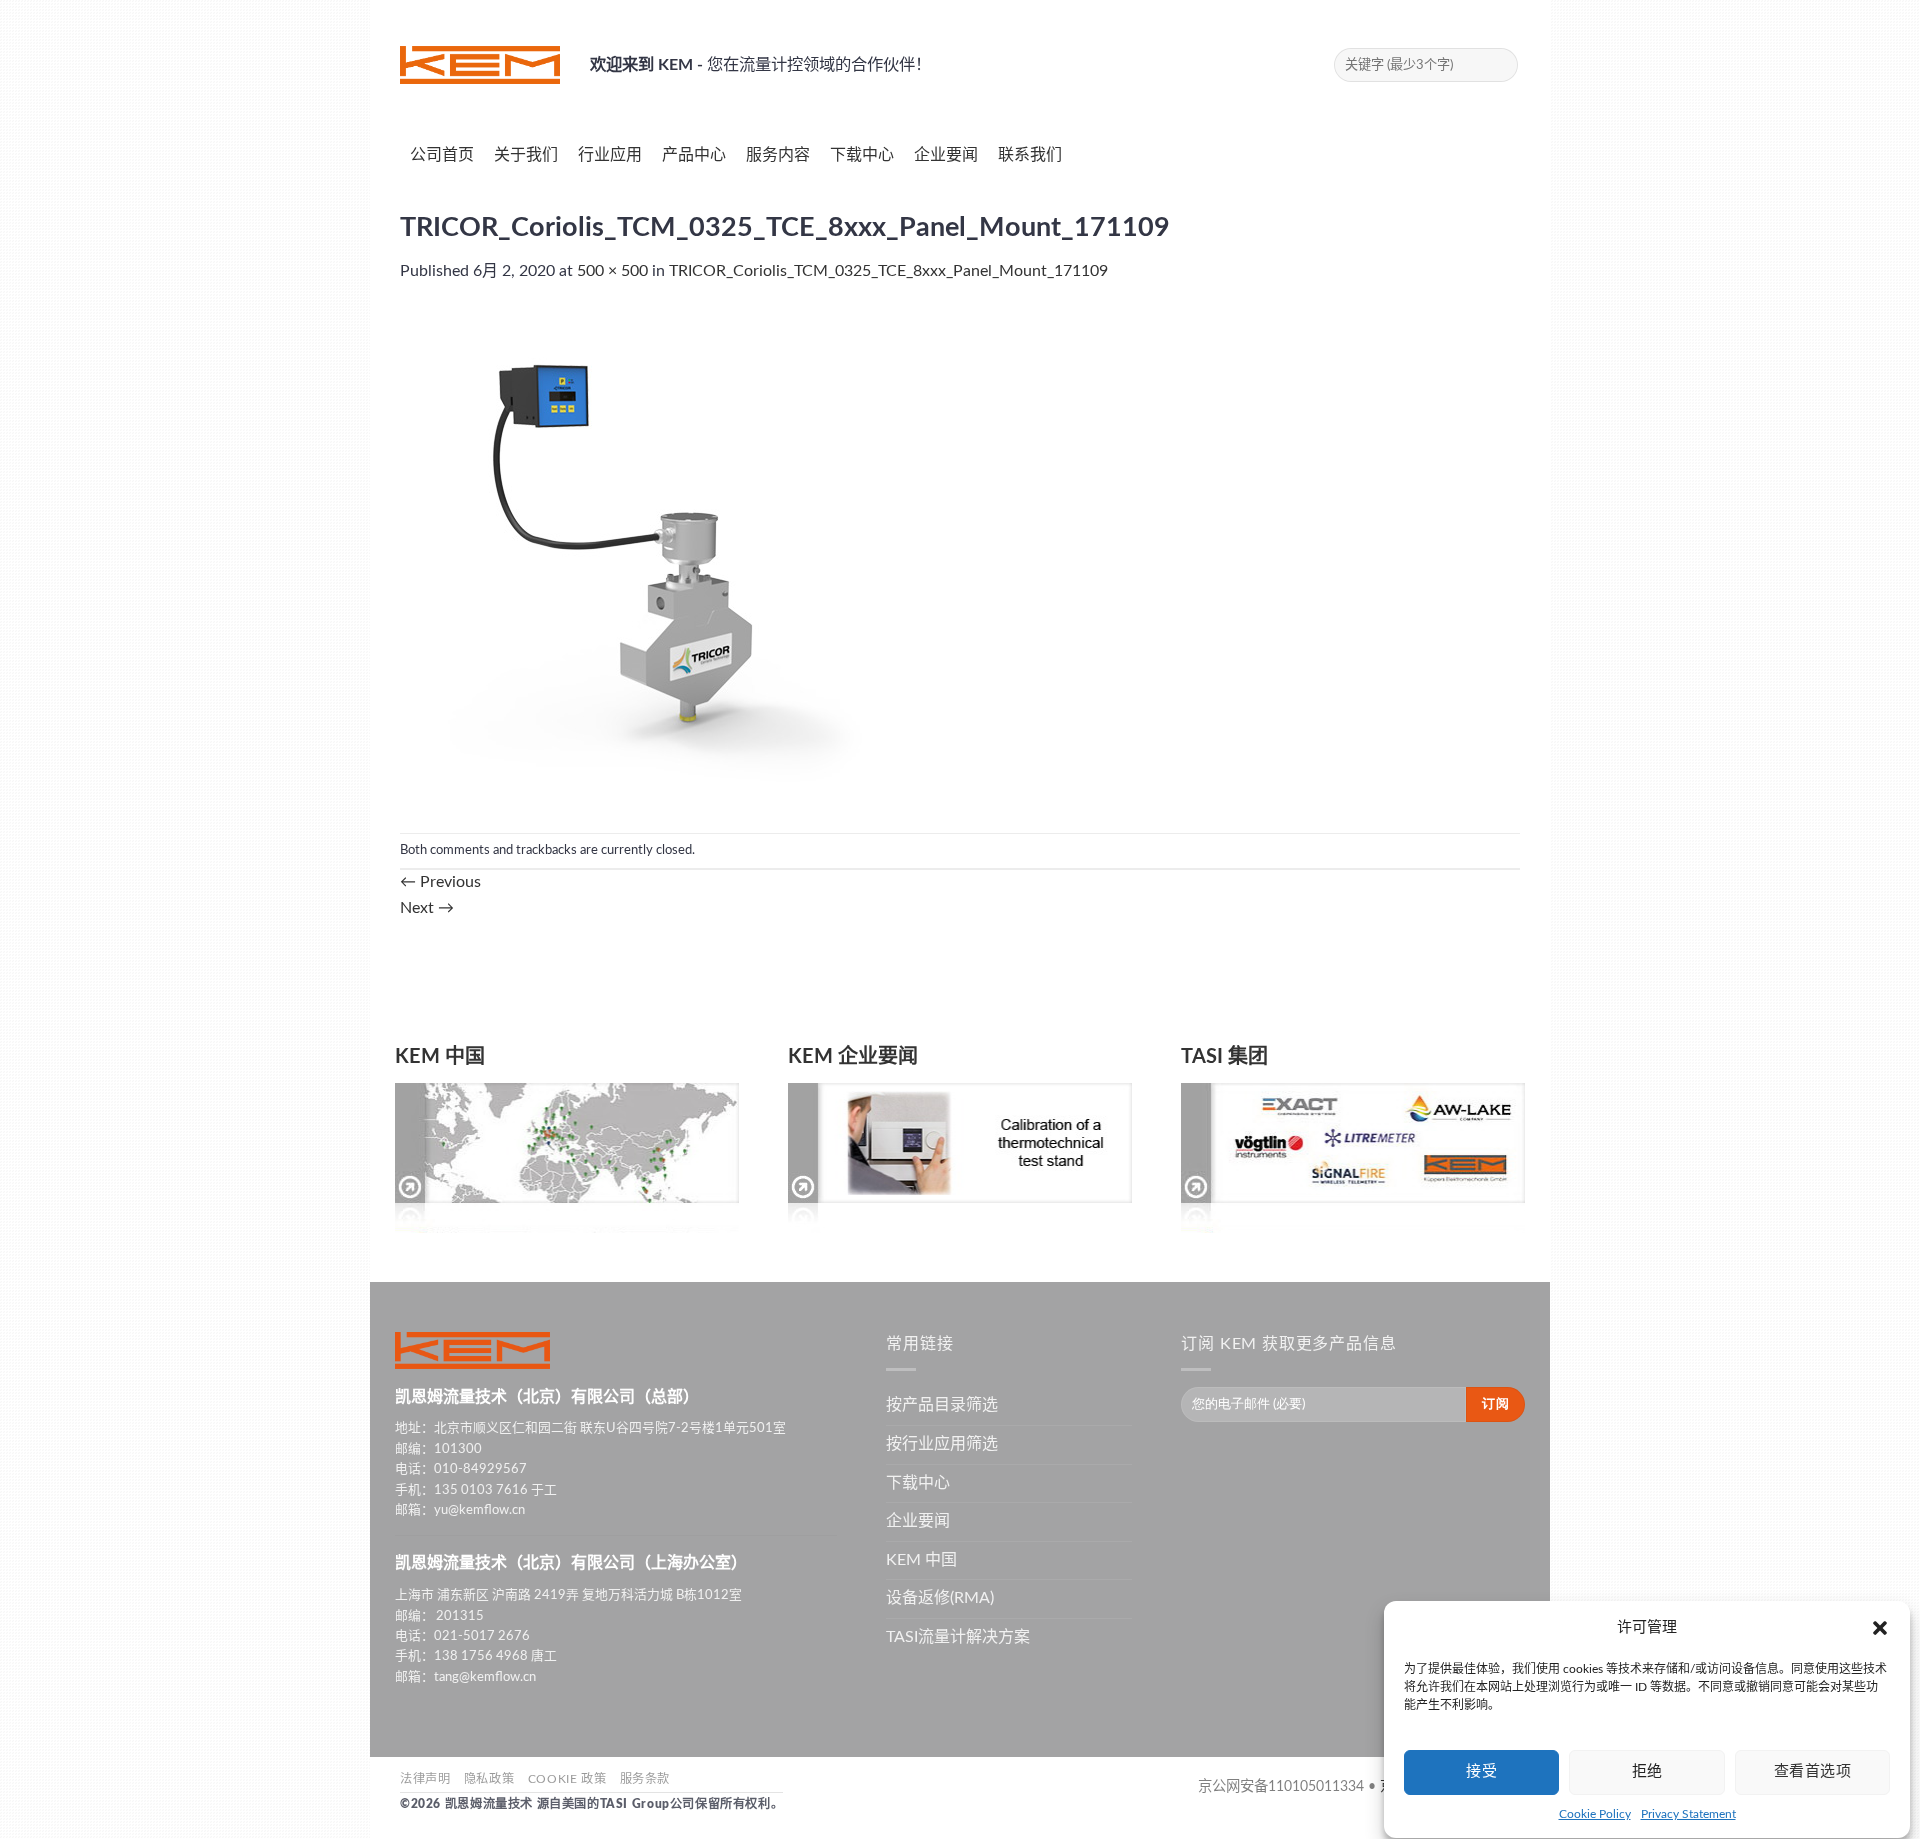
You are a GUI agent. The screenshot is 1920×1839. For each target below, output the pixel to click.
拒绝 (1647, 1771)
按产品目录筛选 (942, 1405)
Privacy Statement (1688, 1814)
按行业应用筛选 (942, 1444)
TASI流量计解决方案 (958, 1637)
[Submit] (1499, 65)
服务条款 (645, 1779)
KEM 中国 (440, 1057)
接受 (1481, 1771)
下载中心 (918, 1483)
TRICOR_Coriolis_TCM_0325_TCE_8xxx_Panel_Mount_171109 (888, 271)
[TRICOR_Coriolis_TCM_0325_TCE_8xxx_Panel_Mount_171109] (650, 558)
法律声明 (425, 1779)
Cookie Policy (1595, 1814)
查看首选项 (1812, 1771)
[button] (1880, 1628)
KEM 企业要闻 (853, 1057)
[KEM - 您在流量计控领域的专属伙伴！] (480, 65)
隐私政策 (489, 1779)
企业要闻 (918, 1521)
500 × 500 (612, 271)
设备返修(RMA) (940, 1598)
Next (427, 908)
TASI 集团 (1224, 1057)
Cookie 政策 (567, 1779)
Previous (440, 882)
